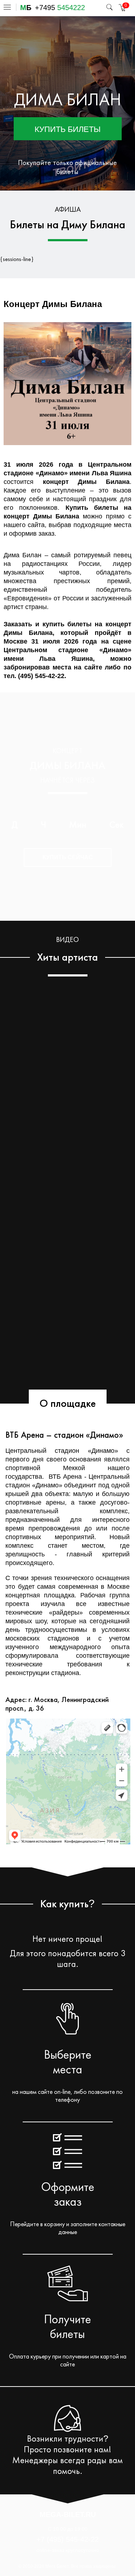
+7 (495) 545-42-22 (67, 2539)
